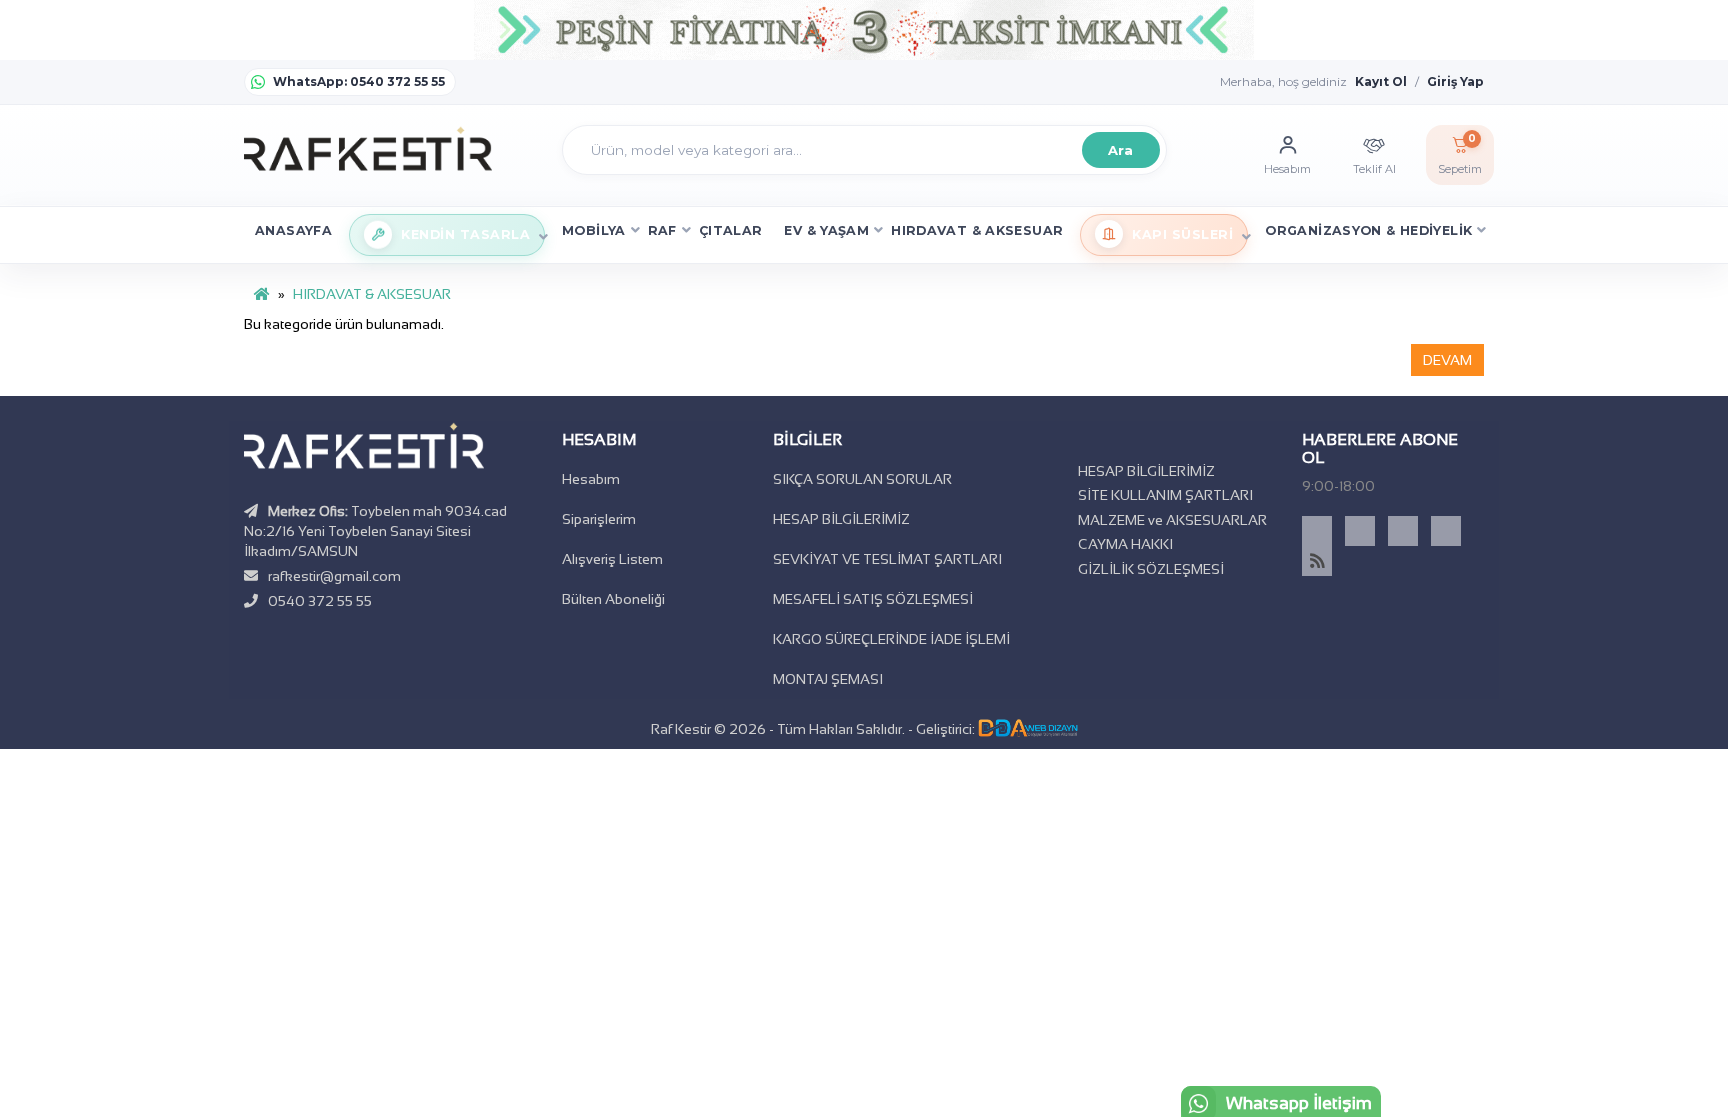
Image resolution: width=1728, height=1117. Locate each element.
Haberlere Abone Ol (1380, 448)
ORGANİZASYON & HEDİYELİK (1368, 230)
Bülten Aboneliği (613, 599)
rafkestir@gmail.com (334, 576)
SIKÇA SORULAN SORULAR (862, 479)
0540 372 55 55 (320, 601)
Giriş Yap (1455, 81)
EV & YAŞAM (826, 230)
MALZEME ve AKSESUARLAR (1172, 520)
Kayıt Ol (1381, 81)
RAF (662, 230)
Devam (1447, 360)
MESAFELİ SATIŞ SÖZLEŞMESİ (873, 599)
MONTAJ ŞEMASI (828, 679)
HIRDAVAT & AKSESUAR (977, 230)
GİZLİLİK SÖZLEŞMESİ (1151, 569)
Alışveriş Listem (612, 559)
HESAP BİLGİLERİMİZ (841, 519)
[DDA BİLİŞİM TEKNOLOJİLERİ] (1028, 729)
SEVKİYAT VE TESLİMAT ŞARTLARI (887, 559)
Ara (1120, 150)
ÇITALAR (731, 230)
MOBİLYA (594, 230)
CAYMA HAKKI (1125, 544)
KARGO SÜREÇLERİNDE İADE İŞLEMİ (891, 639)
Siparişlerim (599, 519)
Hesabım (591, 479)
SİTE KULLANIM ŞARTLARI (1165, 495)
